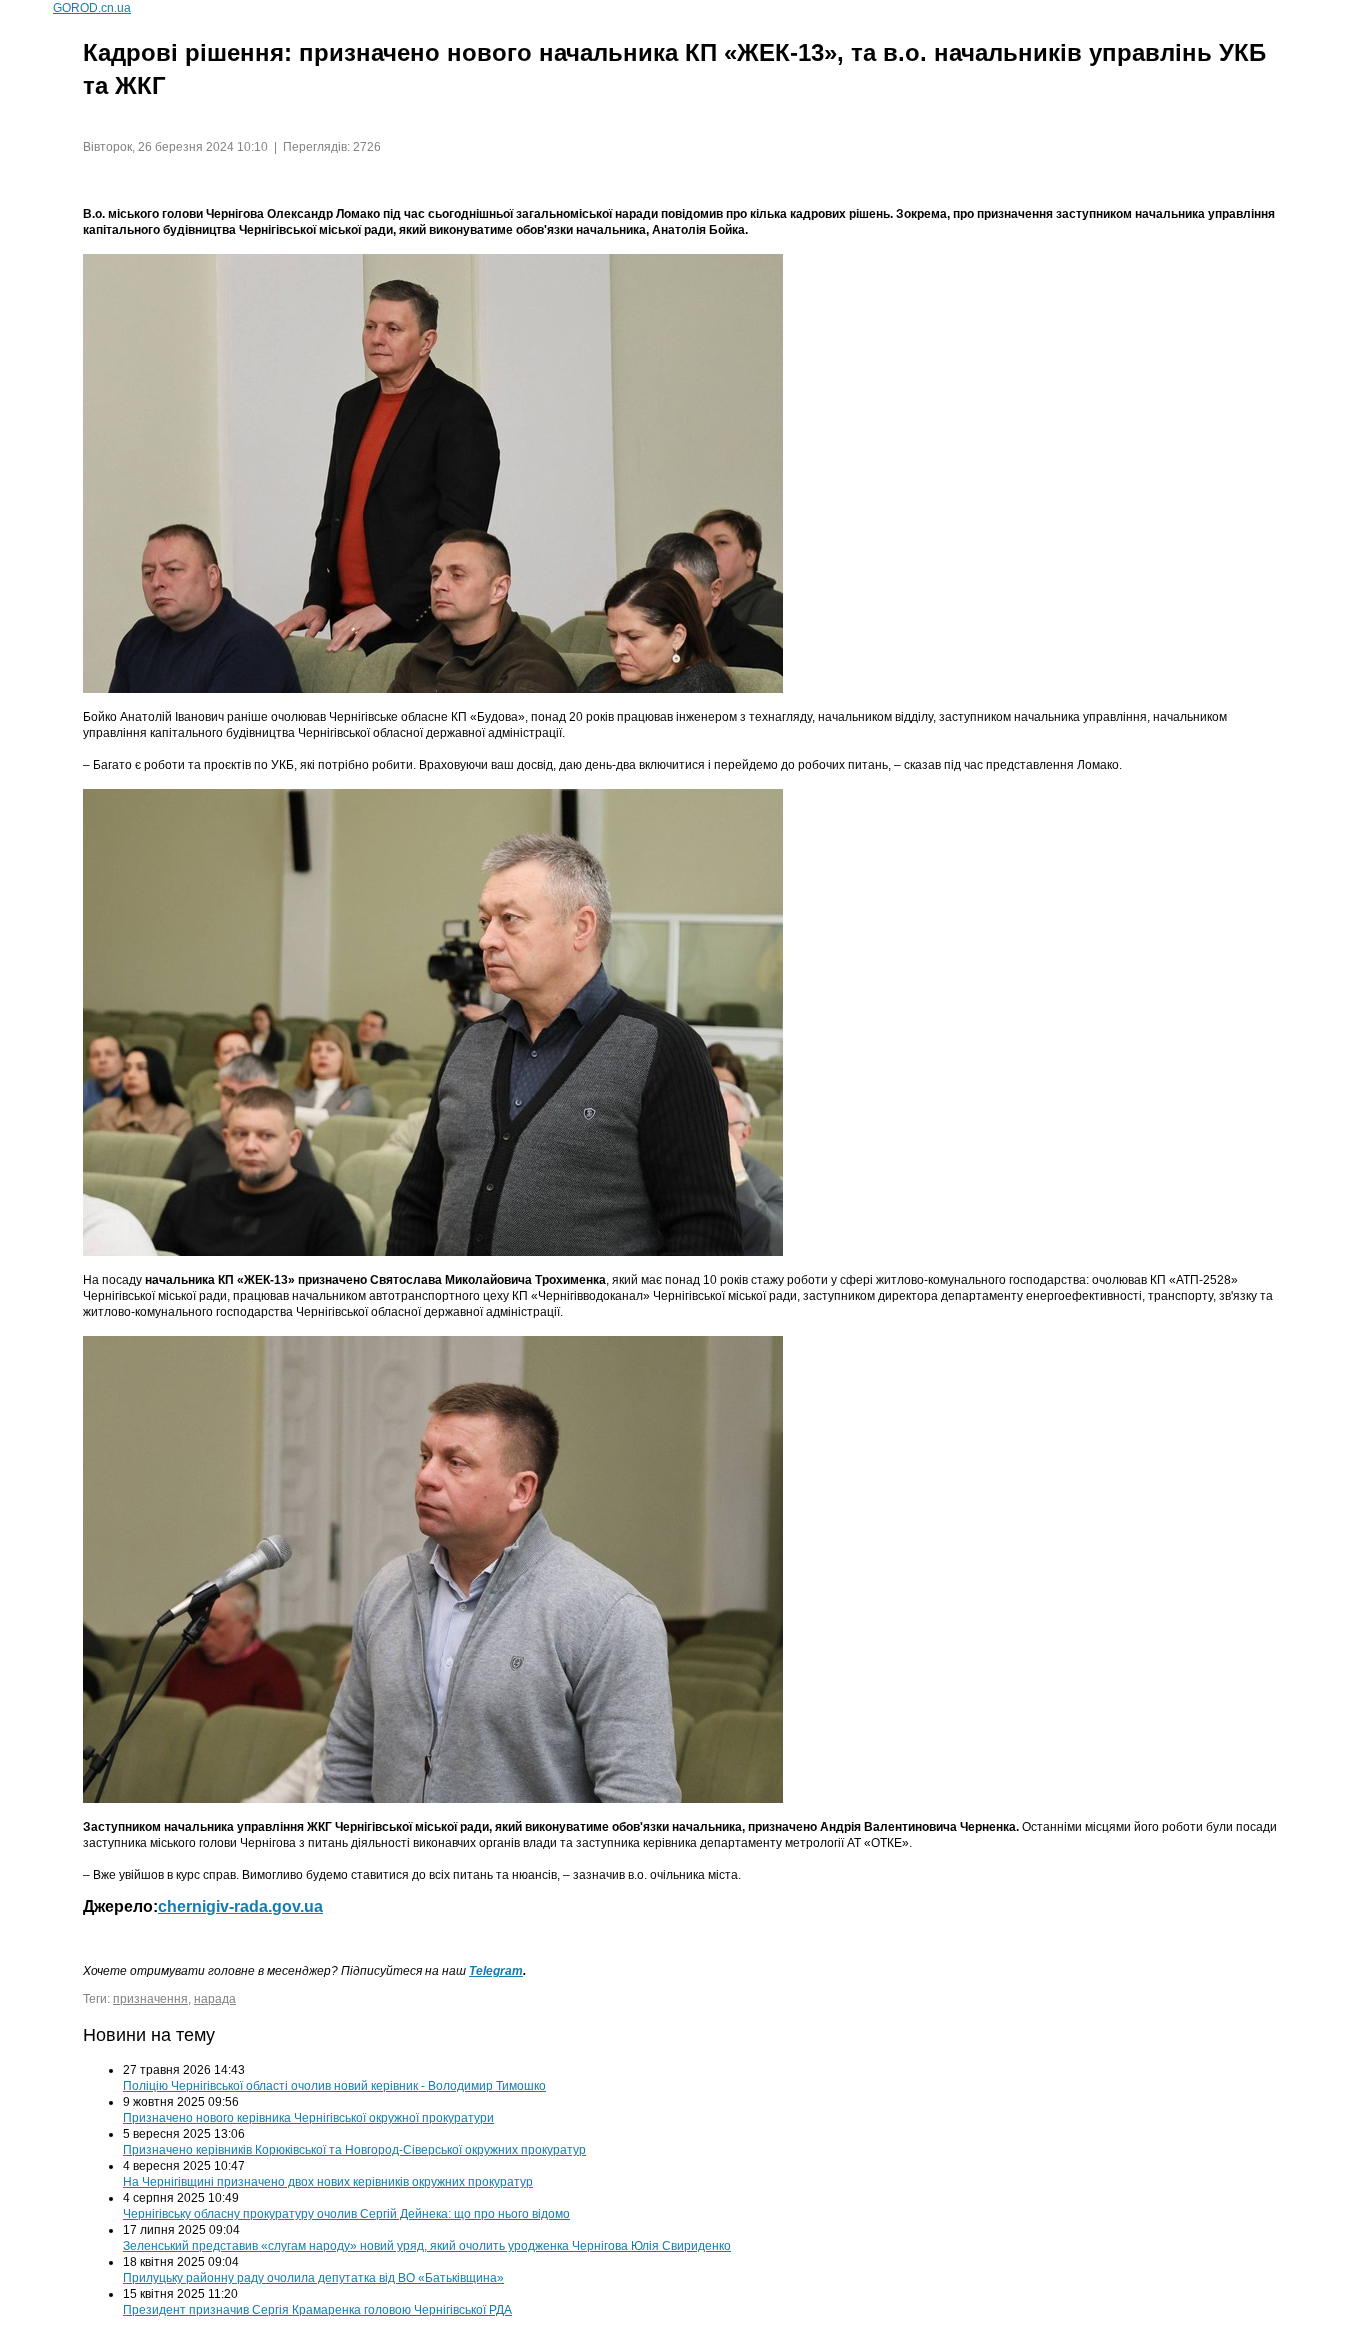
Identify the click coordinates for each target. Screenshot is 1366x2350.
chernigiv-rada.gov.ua (240, 1906)
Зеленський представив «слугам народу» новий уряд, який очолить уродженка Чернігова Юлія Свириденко (427, 2246)
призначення (150, 1999)
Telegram (496, 1971)
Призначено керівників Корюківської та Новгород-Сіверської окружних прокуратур (354, 2150)
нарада (215, 1999)
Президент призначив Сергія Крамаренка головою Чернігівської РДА (317, 2310)
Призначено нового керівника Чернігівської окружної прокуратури (308, 2118)
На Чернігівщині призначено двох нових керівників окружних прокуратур (328, 2182)
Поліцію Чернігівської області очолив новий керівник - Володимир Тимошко (334, 2086)
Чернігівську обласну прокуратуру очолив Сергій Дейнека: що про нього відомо (346, 2214)
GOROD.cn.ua (92, 8)
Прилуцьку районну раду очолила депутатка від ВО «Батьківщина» (313, 2278)
